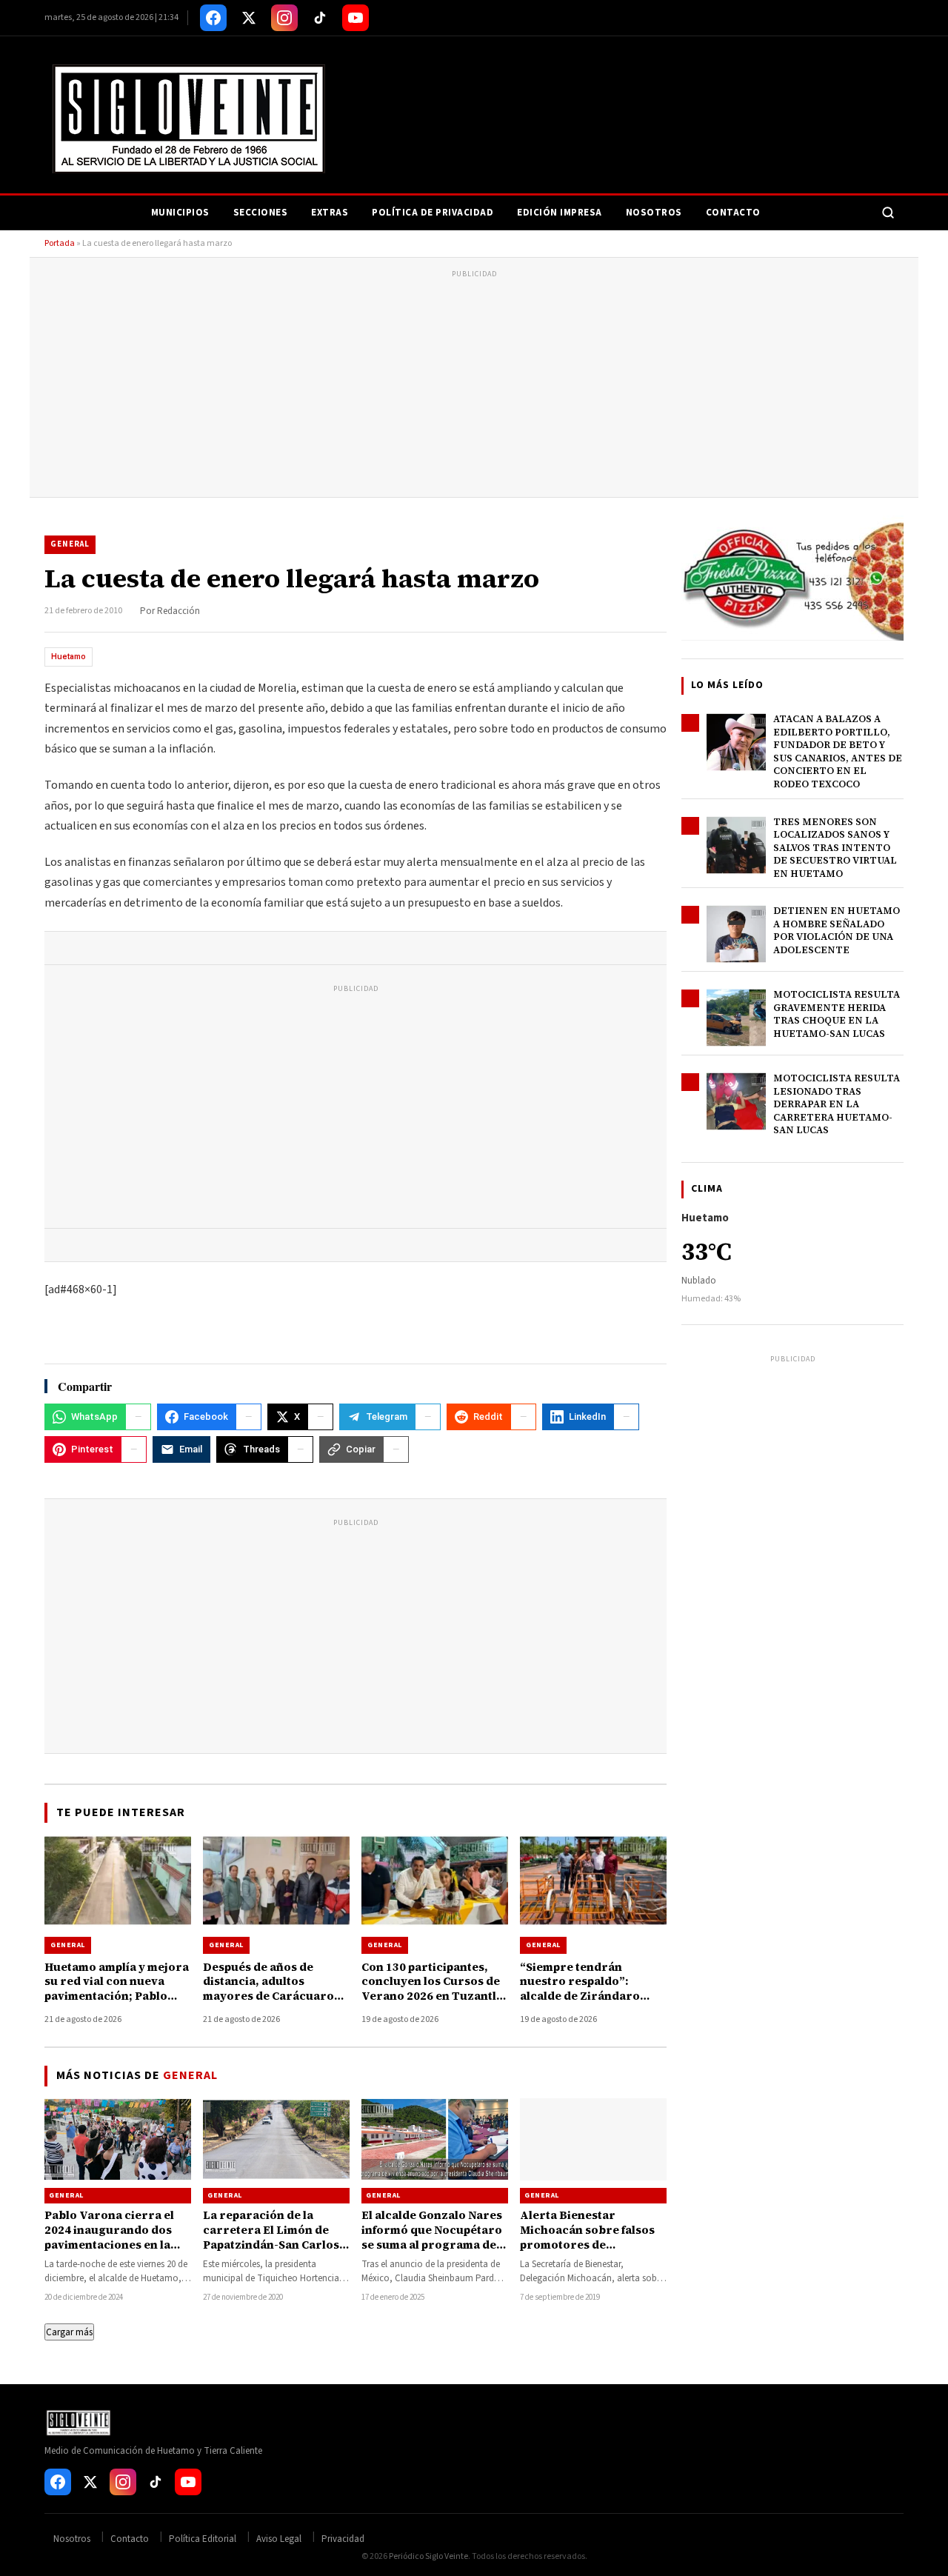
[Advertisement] (474, 386)
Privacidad (343, 2539)
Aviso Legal (279, 2539)
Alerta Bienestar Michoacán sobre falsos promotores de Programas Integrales (587, 2238)
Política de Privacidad (433, 213)
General (70, 544)
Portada (60, 243)
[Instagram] (284, 18)
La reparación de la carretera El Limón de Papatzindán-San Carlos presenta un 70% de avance (271, 2245)
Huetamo (69, 657)
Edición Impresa (560, 213)
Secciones (261, 213)
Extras (330, 213)
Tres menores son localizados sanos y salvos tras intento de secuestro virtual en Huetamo (835, 848)
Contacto (733, 213)
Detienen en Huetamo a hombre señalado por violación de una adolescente (837, 930)
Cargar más (69, 2332)
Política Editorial (203, 2539)
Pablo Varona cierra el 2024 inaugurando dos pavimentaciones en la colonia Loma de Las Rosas (109, 2245)
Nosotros (654, 213)
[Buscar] (888, 213)
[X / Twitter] (249, 18)
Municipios (180, 213)
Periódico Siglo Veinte (428, 2556)
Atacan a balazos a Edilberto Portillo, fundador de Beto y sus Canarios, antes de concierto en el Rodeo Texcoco (838, 751)
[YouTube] (355, 18)
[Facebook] (213, 18)
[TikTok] (320, 18)
